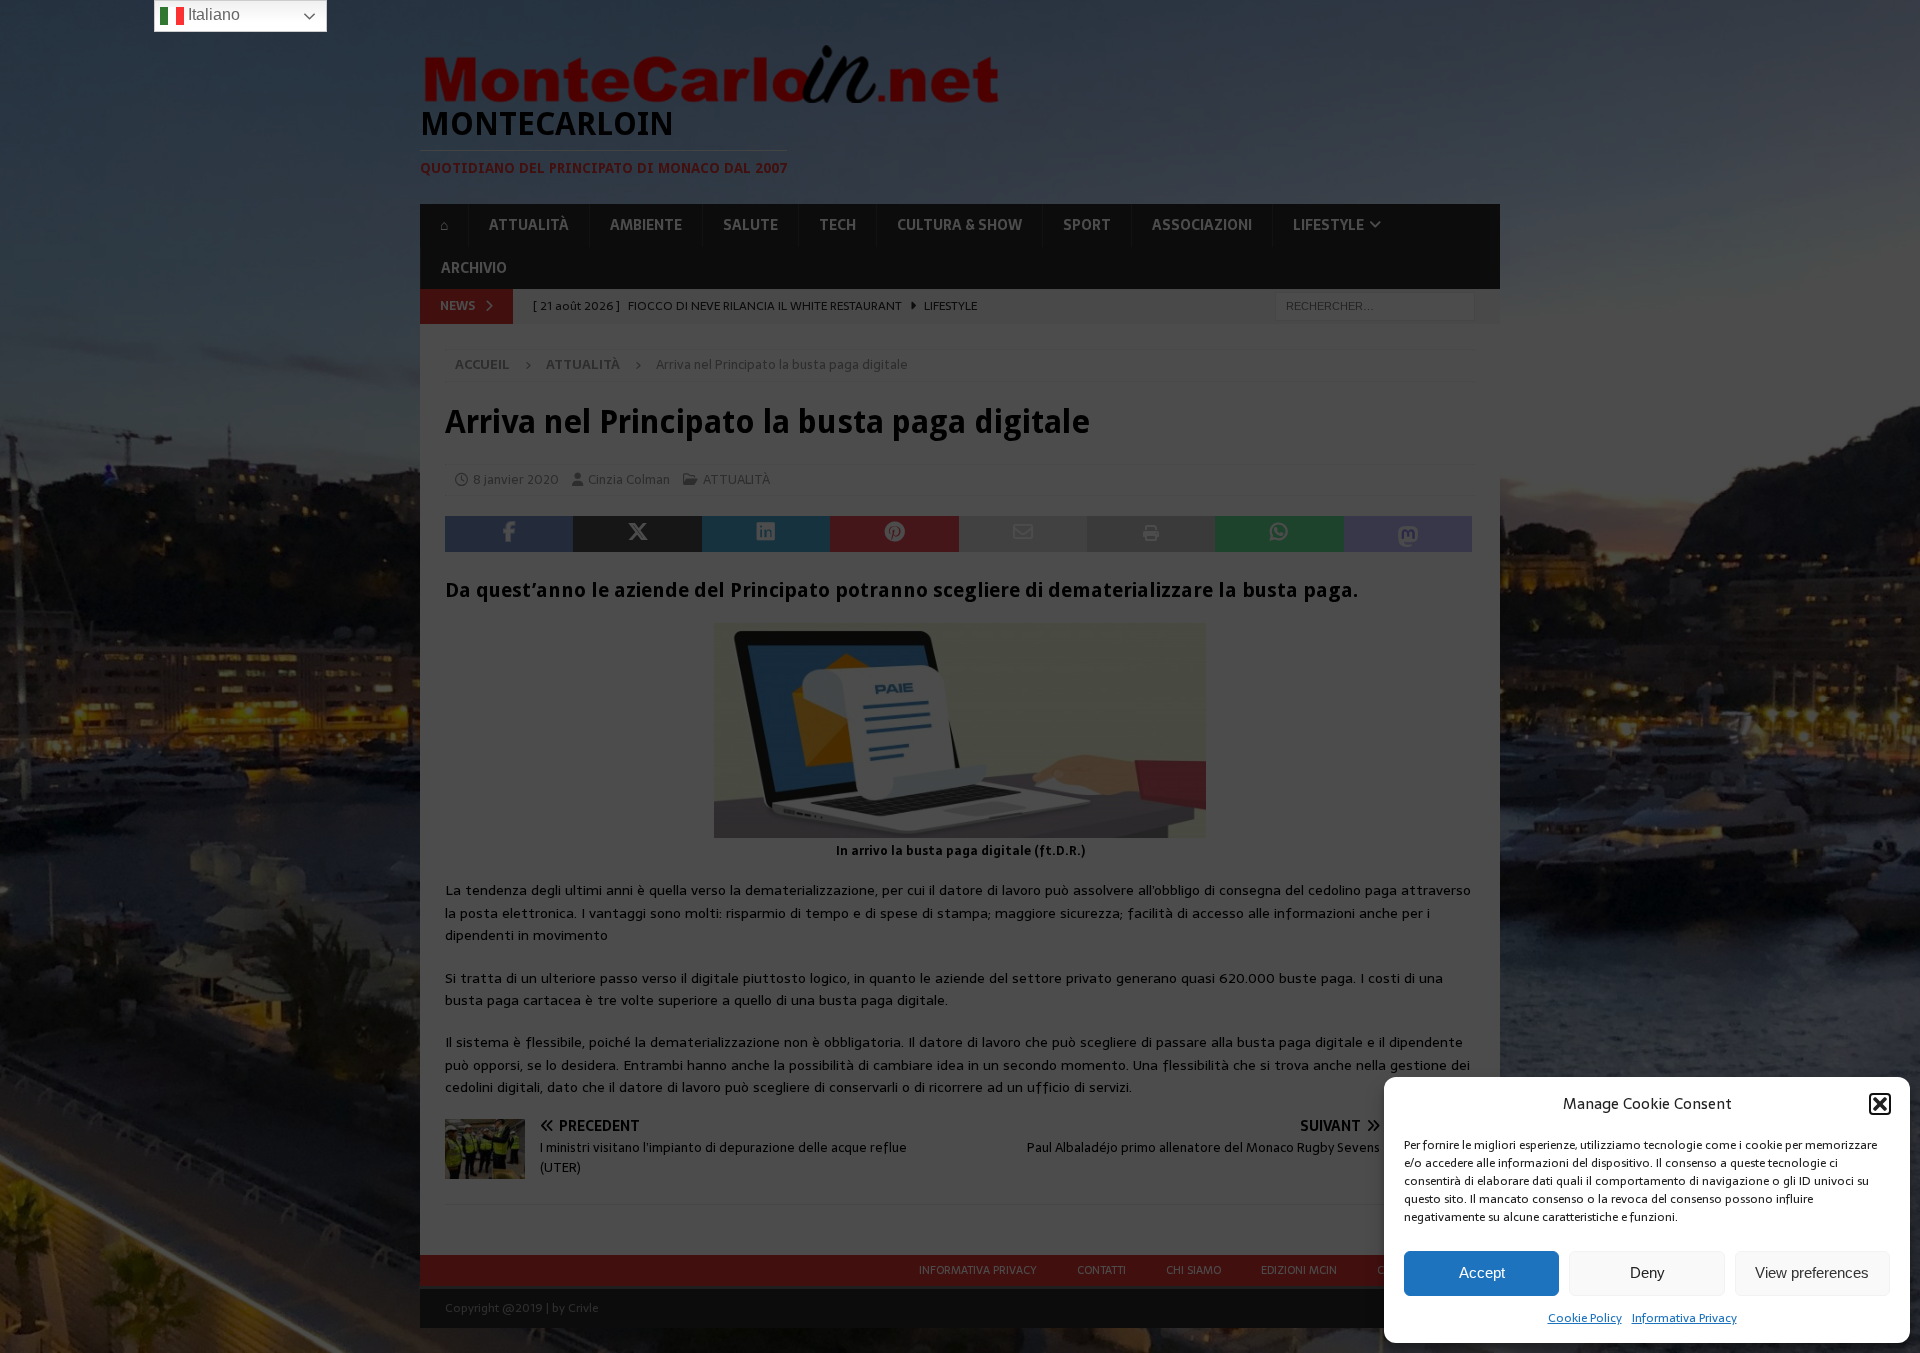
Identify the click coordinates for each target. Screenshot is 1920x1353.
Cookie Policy (1585, 1318)
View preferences (1812, 1272)
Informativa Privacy (1684, 1318)
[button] (1880, 1104)
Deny (1647, 1272)
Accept (1482, 1272)
